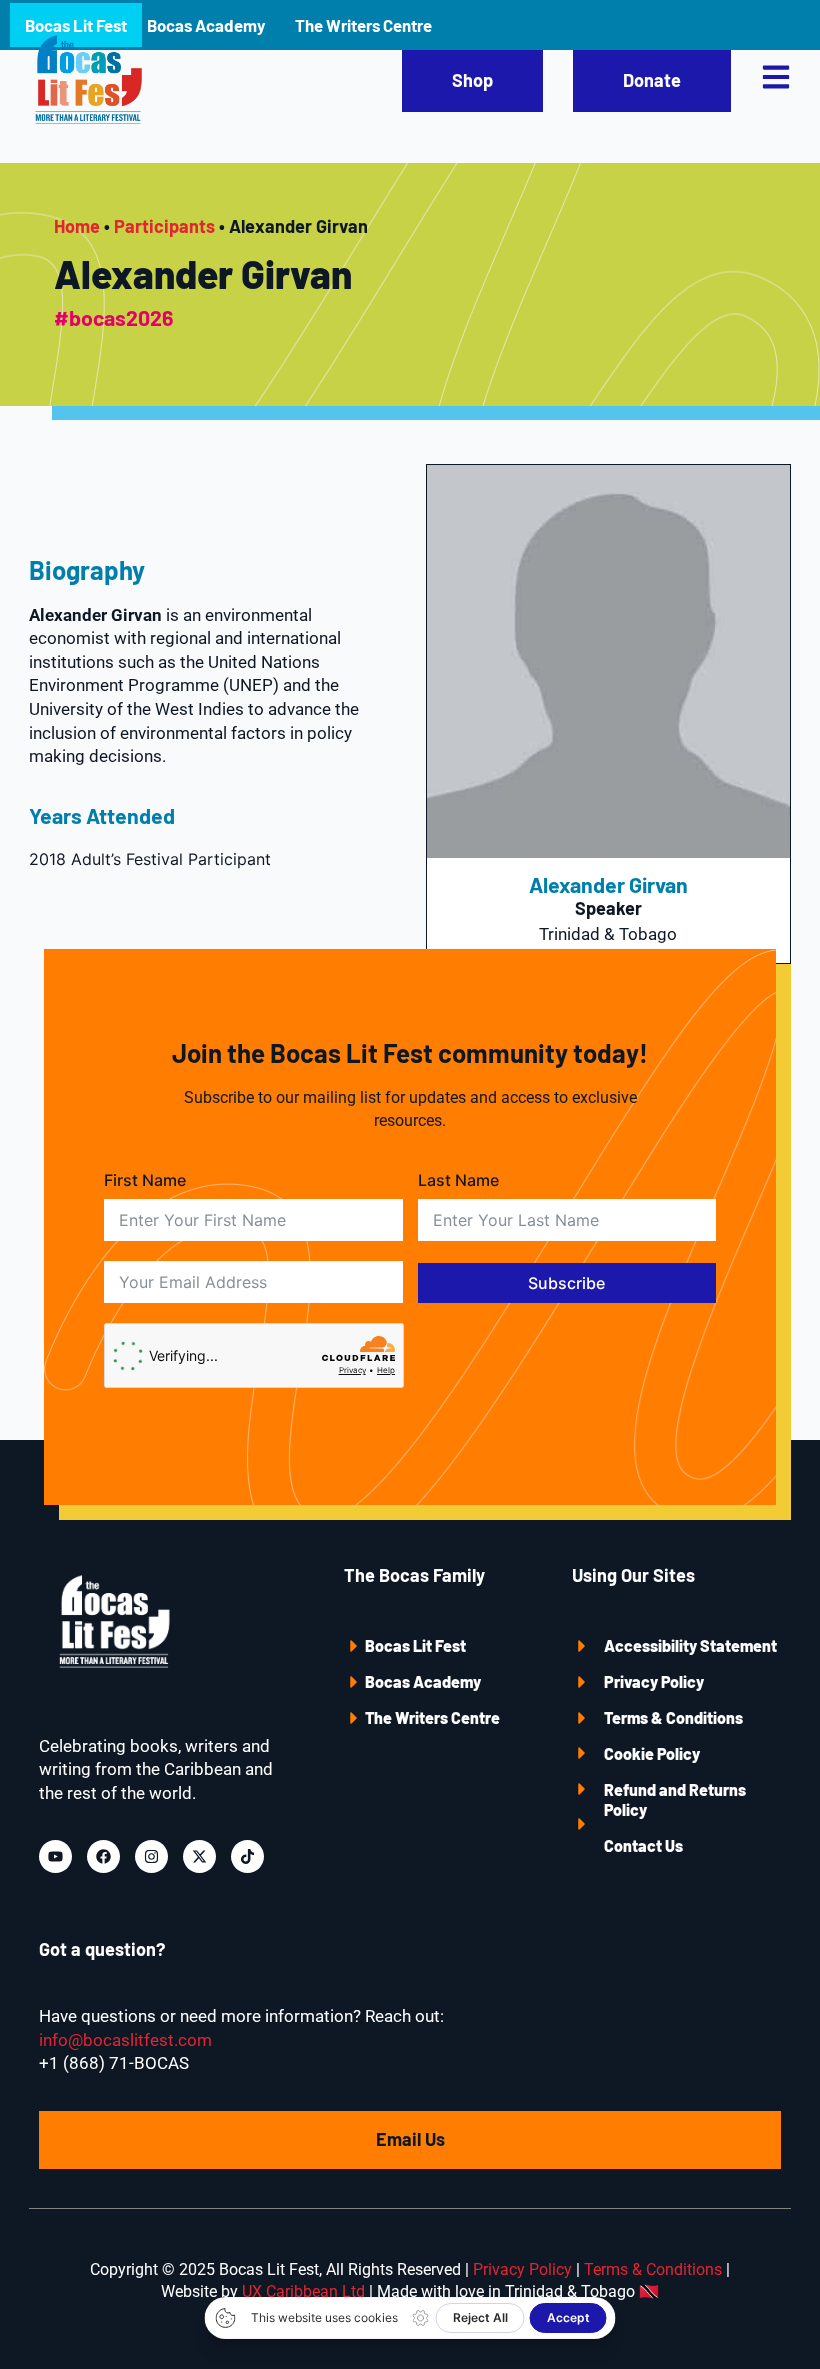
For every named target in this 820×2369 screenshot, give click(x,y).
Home (77, 226)
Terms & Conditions (673, 1717)
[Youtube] (55, 1856)
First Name (145, 1180)
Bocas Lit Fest (415, 1645)
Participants (164, 226)
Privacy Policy (654, 1681)
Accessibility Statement (690, 1645)
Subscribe (566, 1283)
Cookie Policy (652, 1753)
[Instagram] (151, 1856)
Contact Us (643, 1845)
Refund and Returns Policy (675, 1799)
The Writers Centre (432, 1717)
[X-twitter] (199, 1856)
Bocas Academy (423, 1681)
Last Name (458, 1180)
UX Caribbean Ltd (303, 2291)
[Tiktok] (247, 1856)
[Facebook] (103, 1856)
